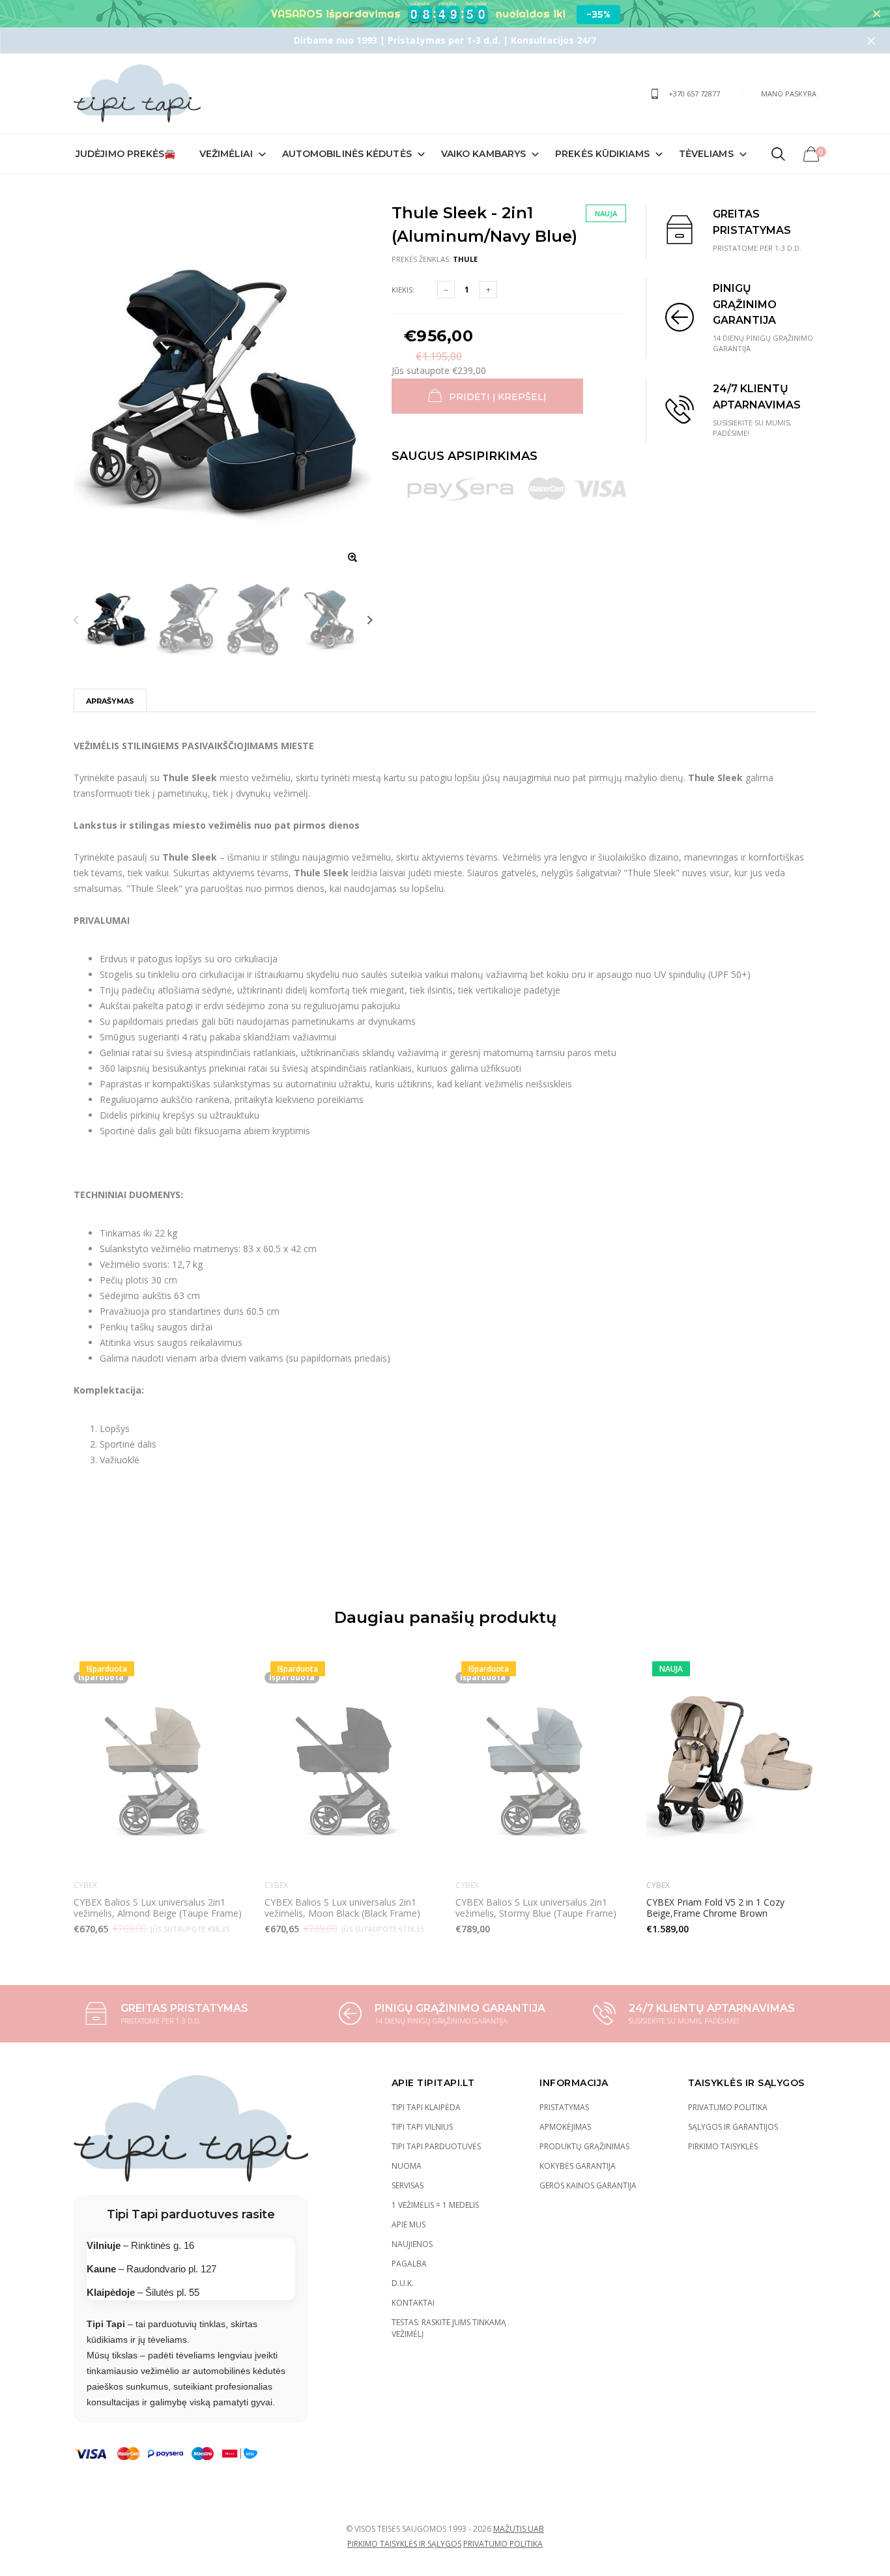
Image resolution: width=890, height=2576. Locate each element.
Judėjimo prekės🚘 (126, 154)
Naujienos (412, 2244)
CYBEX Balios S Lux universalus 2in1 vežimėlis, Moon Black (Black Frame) (342, 1907)
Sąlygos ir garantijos (733, 2127)
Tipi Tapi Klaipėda (426, 2107)
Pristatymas (564, 2107)
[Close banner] (877, 14)
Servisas (408, 2185)
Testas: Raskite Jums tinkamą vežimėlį (449, 2328)
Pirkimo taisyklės (723, 2146)
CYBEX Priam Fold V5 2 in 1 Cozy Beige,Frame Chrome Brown (715, 1907)
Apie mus (409, 2225)
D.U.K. (403, 2283)
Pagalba (409, 2264)
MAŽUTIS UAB (519, 2529)
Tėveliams (706, 154)
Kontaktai (413, 2303)
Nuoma (407, 2166)
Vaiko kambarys (483, 154)
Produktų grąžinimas (584, 2146)
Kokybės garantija (578, 2166)
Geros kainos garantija (588, 2185)
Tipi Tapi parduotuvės (436, 2146)
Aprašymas (110, 701)
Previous (76, 619)
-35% (598, 14)
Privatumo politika (728, 2107)
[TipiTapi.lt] (137, 93)
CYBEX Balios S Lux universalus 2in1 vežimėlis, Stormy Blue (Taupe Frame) (536, 1907)
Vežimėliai (226, 154)
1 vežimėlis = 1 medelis (435, 2205)
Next (370, 619)
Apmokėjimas (565, 2127)
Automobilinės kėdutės (347, 154)
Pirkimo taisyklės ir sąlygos (404, 2544)
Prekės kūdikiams (602, 154)
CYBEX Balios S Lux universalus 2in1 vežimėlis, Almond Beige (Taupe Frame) (158, 1907)
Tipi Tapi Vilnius (422, 2127)
